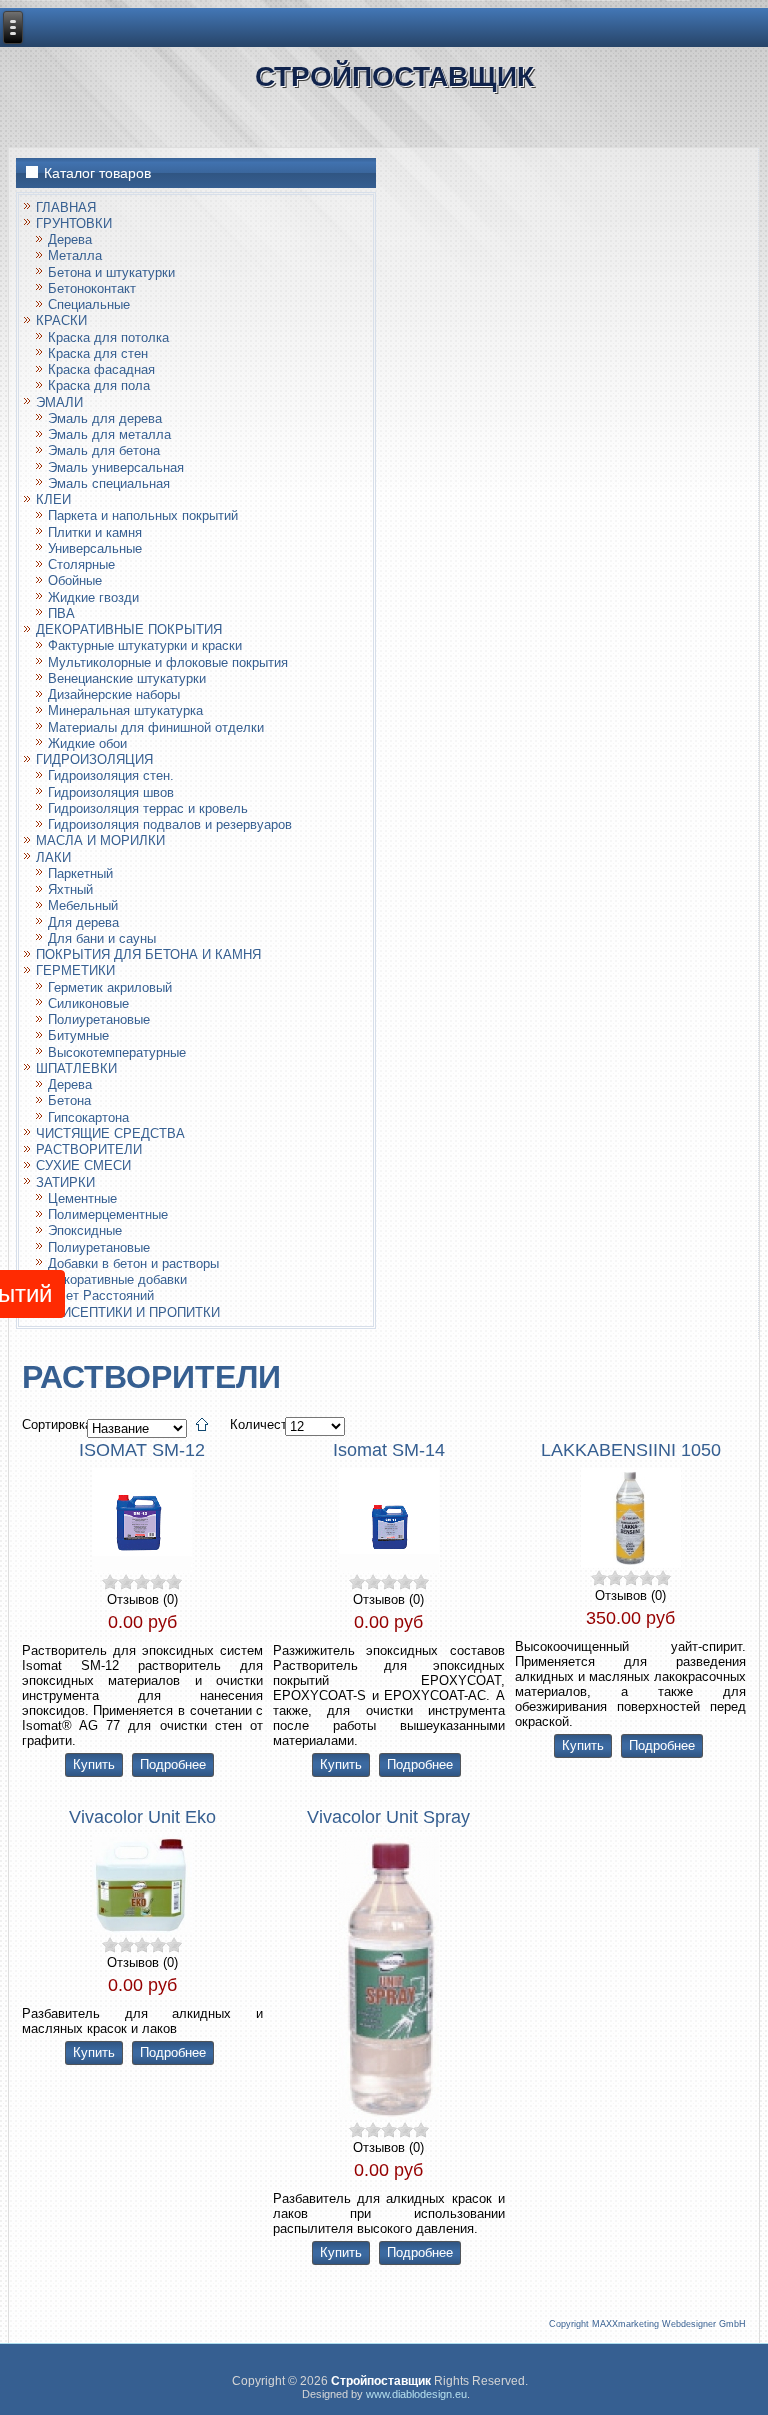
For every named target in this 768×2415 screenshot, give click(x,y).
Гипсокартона (88, 1117)
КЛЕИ (53, 499)
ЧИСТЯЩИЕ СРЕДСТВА (110, 1133)
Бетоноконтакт (92, 288)
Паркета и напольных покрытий (143, 515)
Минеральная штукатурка (125, 710)
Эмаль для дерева (105, 418)
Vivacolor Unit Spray (388, 1817)
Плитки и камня (95, 532)
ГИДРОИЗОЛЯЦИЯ (94, 759)
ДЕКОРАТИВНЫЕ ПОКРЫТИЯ (129, 629)
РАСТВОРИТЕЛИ (89, 1149)
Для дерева (83, 922)
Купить (94, 1764)
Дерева (70, 239)
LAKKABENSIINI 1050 (631, 1450)
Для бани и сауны (102, 938)
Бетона (69, 1100)
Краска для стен (98, 353)
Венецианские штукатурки (127, 678)
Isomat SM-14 (389, 1450)
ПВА (61, 613)
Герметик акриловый (110, 987)
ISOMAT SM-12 (142, 1450)
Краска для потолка (108, 337)
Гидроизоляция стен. (111, 775)
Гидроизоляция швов (111, 792)
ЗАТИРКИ (65, 1182)
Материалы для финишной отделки (156, 727)
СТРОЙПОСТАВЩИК (394, 76)
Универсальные (95, 548)
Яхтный (70, 889)
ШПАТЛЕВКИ (76, 1068)
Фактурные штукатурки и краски (145, 645)
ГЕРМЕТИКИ (75, 970)
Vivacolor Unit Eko (142, 1817)
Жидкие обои (87, 743)
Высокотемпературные (117, 1052)
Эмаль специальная (109, 483)
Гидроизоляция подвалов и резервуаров (170, 824)
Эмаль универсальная (116, 467)
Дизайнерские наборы (114, 694)
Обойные (75, 580)
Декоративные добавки (117, 1279)
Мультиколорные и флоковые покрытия (168, 662)
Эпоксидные (85, 1230)
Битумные (78, 1035)
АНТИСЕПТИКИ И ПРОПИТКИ (128, 1312)
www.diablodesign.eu (416, 2394)
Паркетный (80, 873)
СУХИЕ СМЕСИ (83, 1165)
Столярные (81, 564)
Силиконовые (88, 1003)
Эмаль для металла (109, 434)
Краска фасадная (101, 369)
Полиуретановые (99, 1019)
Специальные (89, 304)
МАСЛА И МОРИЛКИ (100, 840)
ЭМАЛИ (59, 402)
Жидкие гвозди (93, 597)
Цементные (82, 1198)
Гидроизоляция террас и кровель (148, 808)
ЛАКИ (53, 857)
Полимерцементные (108, 1214)
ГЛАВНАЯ (66, 207)
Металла (75, 255)
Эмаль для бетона (104, 450)
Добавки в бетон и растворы (133, 1263)
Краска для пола (99, 385)
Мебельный (83, 905)
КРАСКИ (61, 320)
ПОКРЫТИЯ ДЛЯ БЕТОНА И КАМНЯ (148, 954)
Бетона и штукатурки (111, 272)
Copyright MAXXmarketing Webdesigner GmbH (647, 2324)
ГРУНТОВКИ (74, 223)
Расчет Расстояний (95, 1295)
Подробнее (173, 1764)
